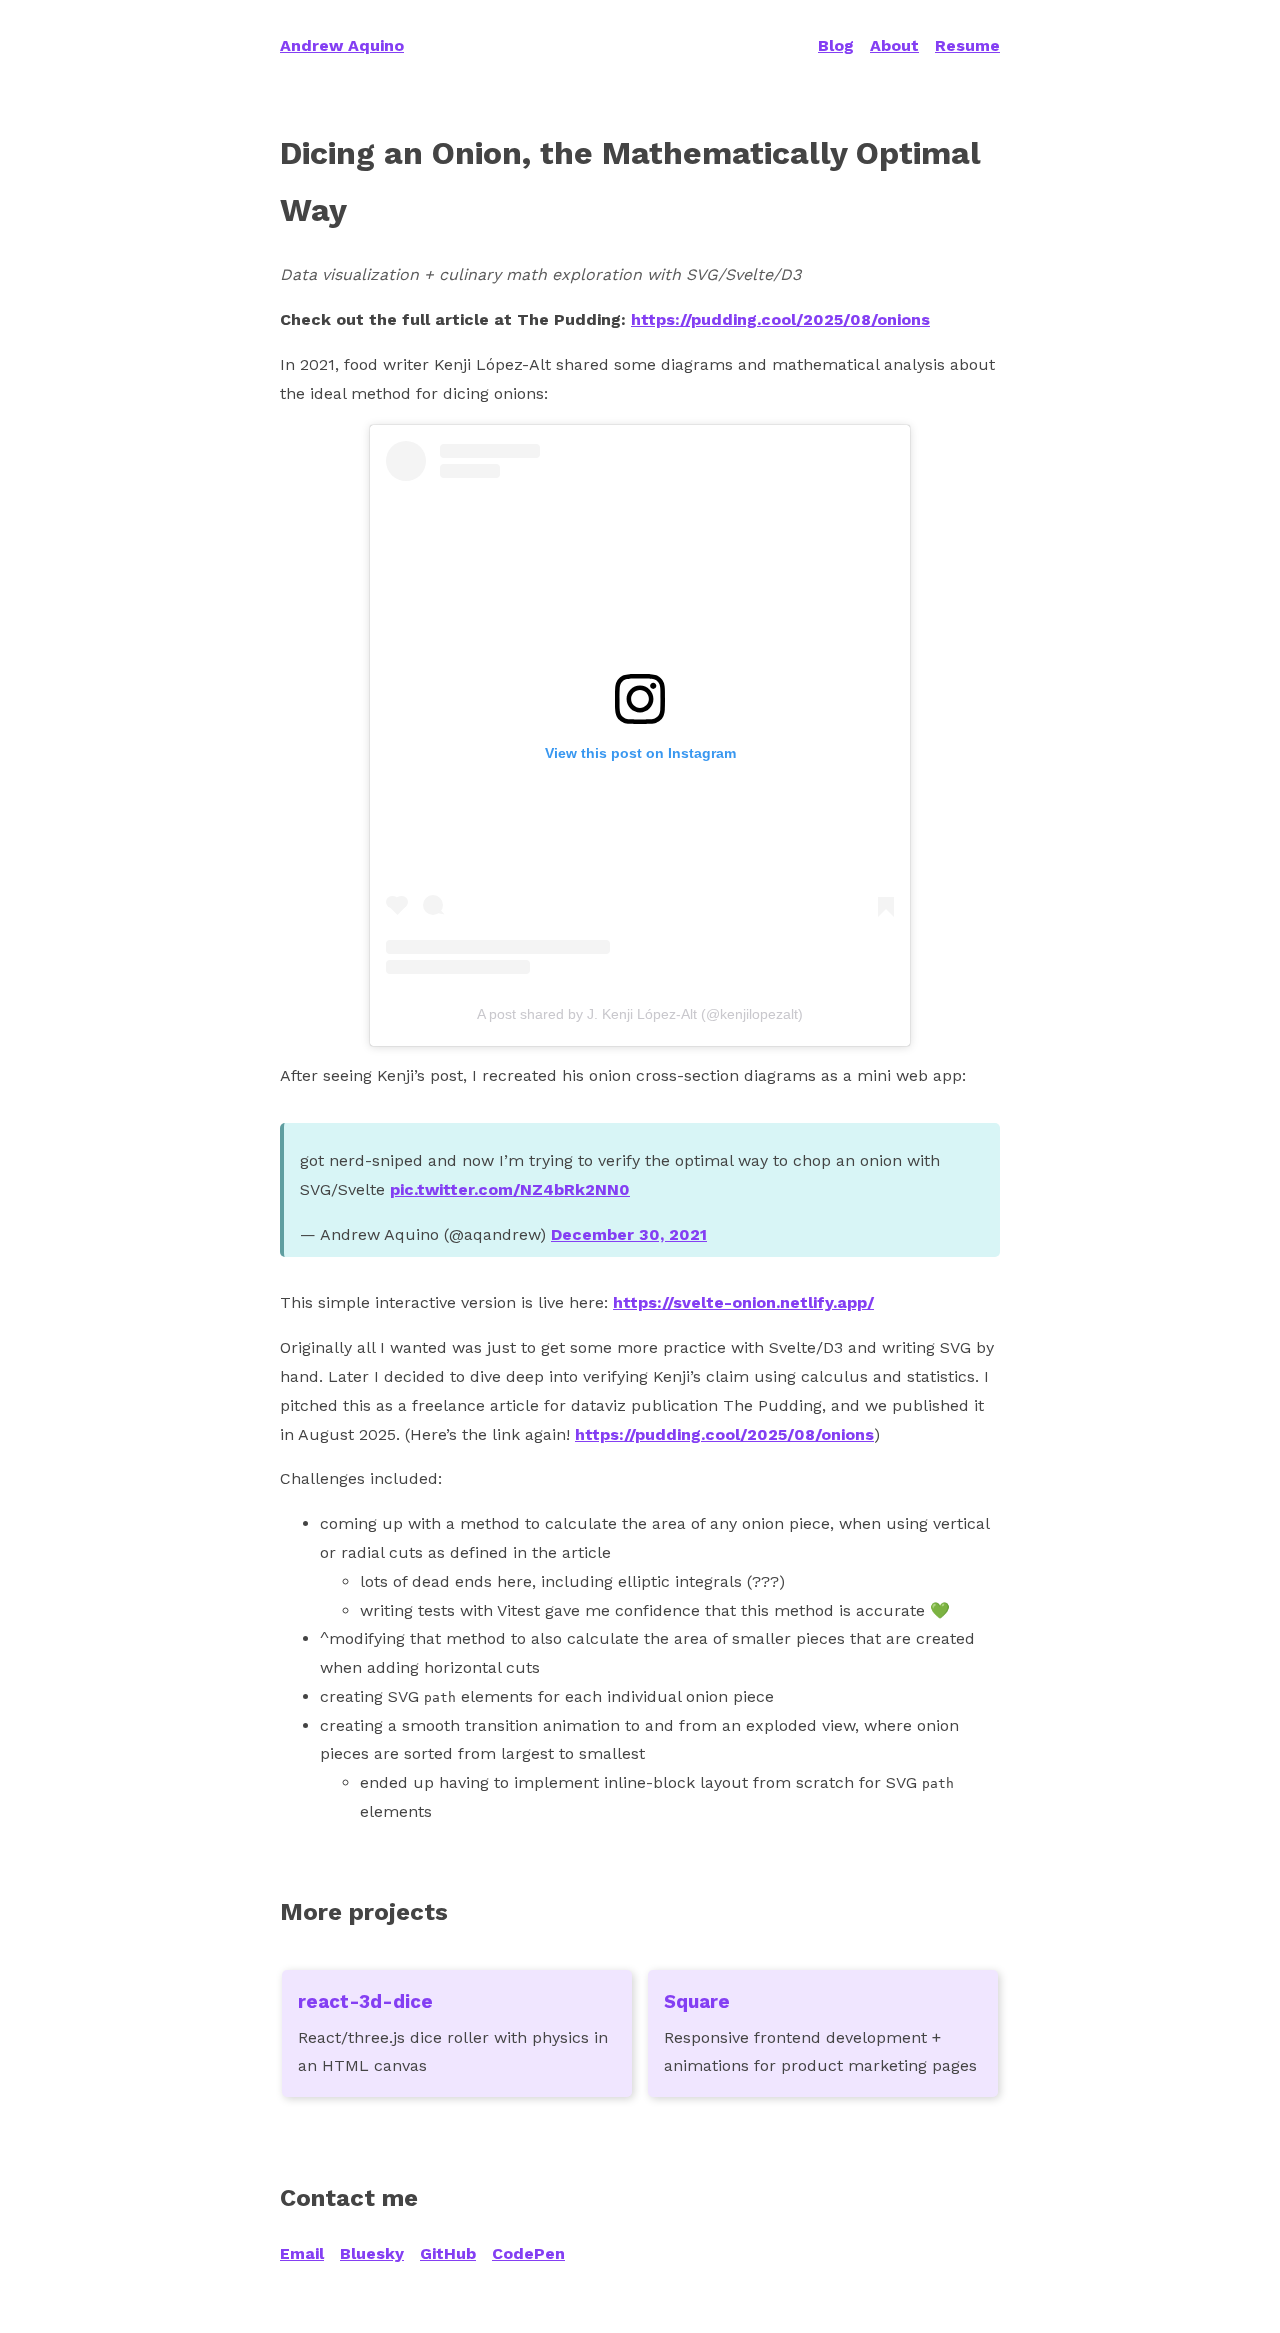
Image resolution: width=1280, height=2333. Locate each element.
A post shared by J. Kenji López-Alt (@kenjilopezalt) (640, 1014)
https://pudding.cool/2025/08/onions (780, 319)
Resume (967, 45)
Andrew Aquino (342, 45)
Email (302, 2253)
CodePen (528, 2253)
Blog (836, 45)
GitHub (448, 2253)
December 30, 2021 (629, 1234)
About (894, 45)
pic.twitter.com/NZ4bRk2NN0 (510, 1189)
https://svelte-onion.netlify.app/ (743, 1302)
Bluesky (372, 2253)
